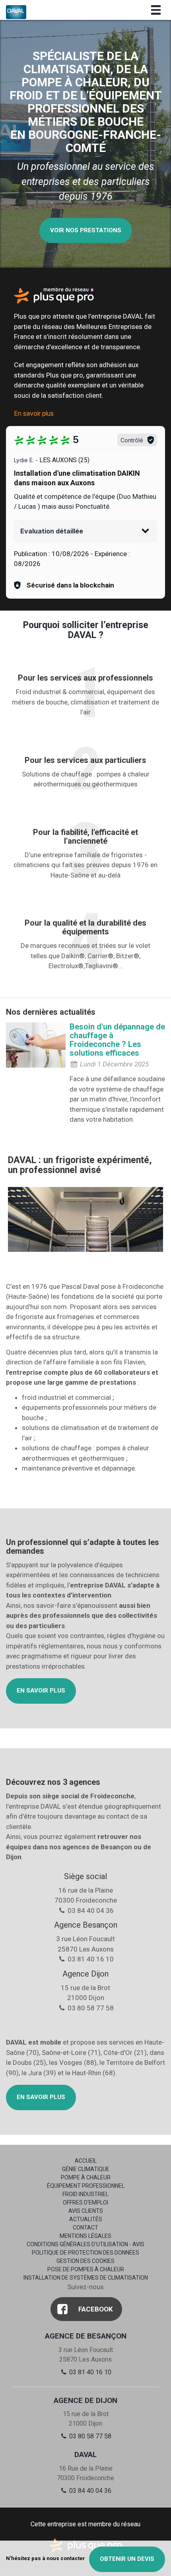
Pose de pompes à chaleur (86, 2269)
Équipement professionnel (86, 2186)
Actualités (86, 2219)
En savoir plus (34, 413)
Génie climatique (86, 2169)
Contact (85, 2228)
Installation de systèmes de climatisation (86, 2278)
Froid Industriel (85, 2194)
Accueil (86, 2161)
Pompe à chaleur (86, 2177)
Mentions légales (85, 2236)
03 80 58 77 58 (89, 2436)
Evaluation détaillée (52, 531)
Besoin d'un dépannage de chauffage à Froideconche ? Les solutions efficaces (117, 1040)
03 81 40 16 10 (89, 2372)
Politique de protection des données (85, 2253)
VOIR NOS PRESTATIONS (86, 230)
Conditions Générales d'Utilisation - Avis (85, 2244)
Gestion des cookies (85, 2261)
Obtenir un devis (127, 2559)
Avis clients (86, 2211)
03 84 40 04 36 (89, 2491)
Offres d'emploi (85, 2202)
